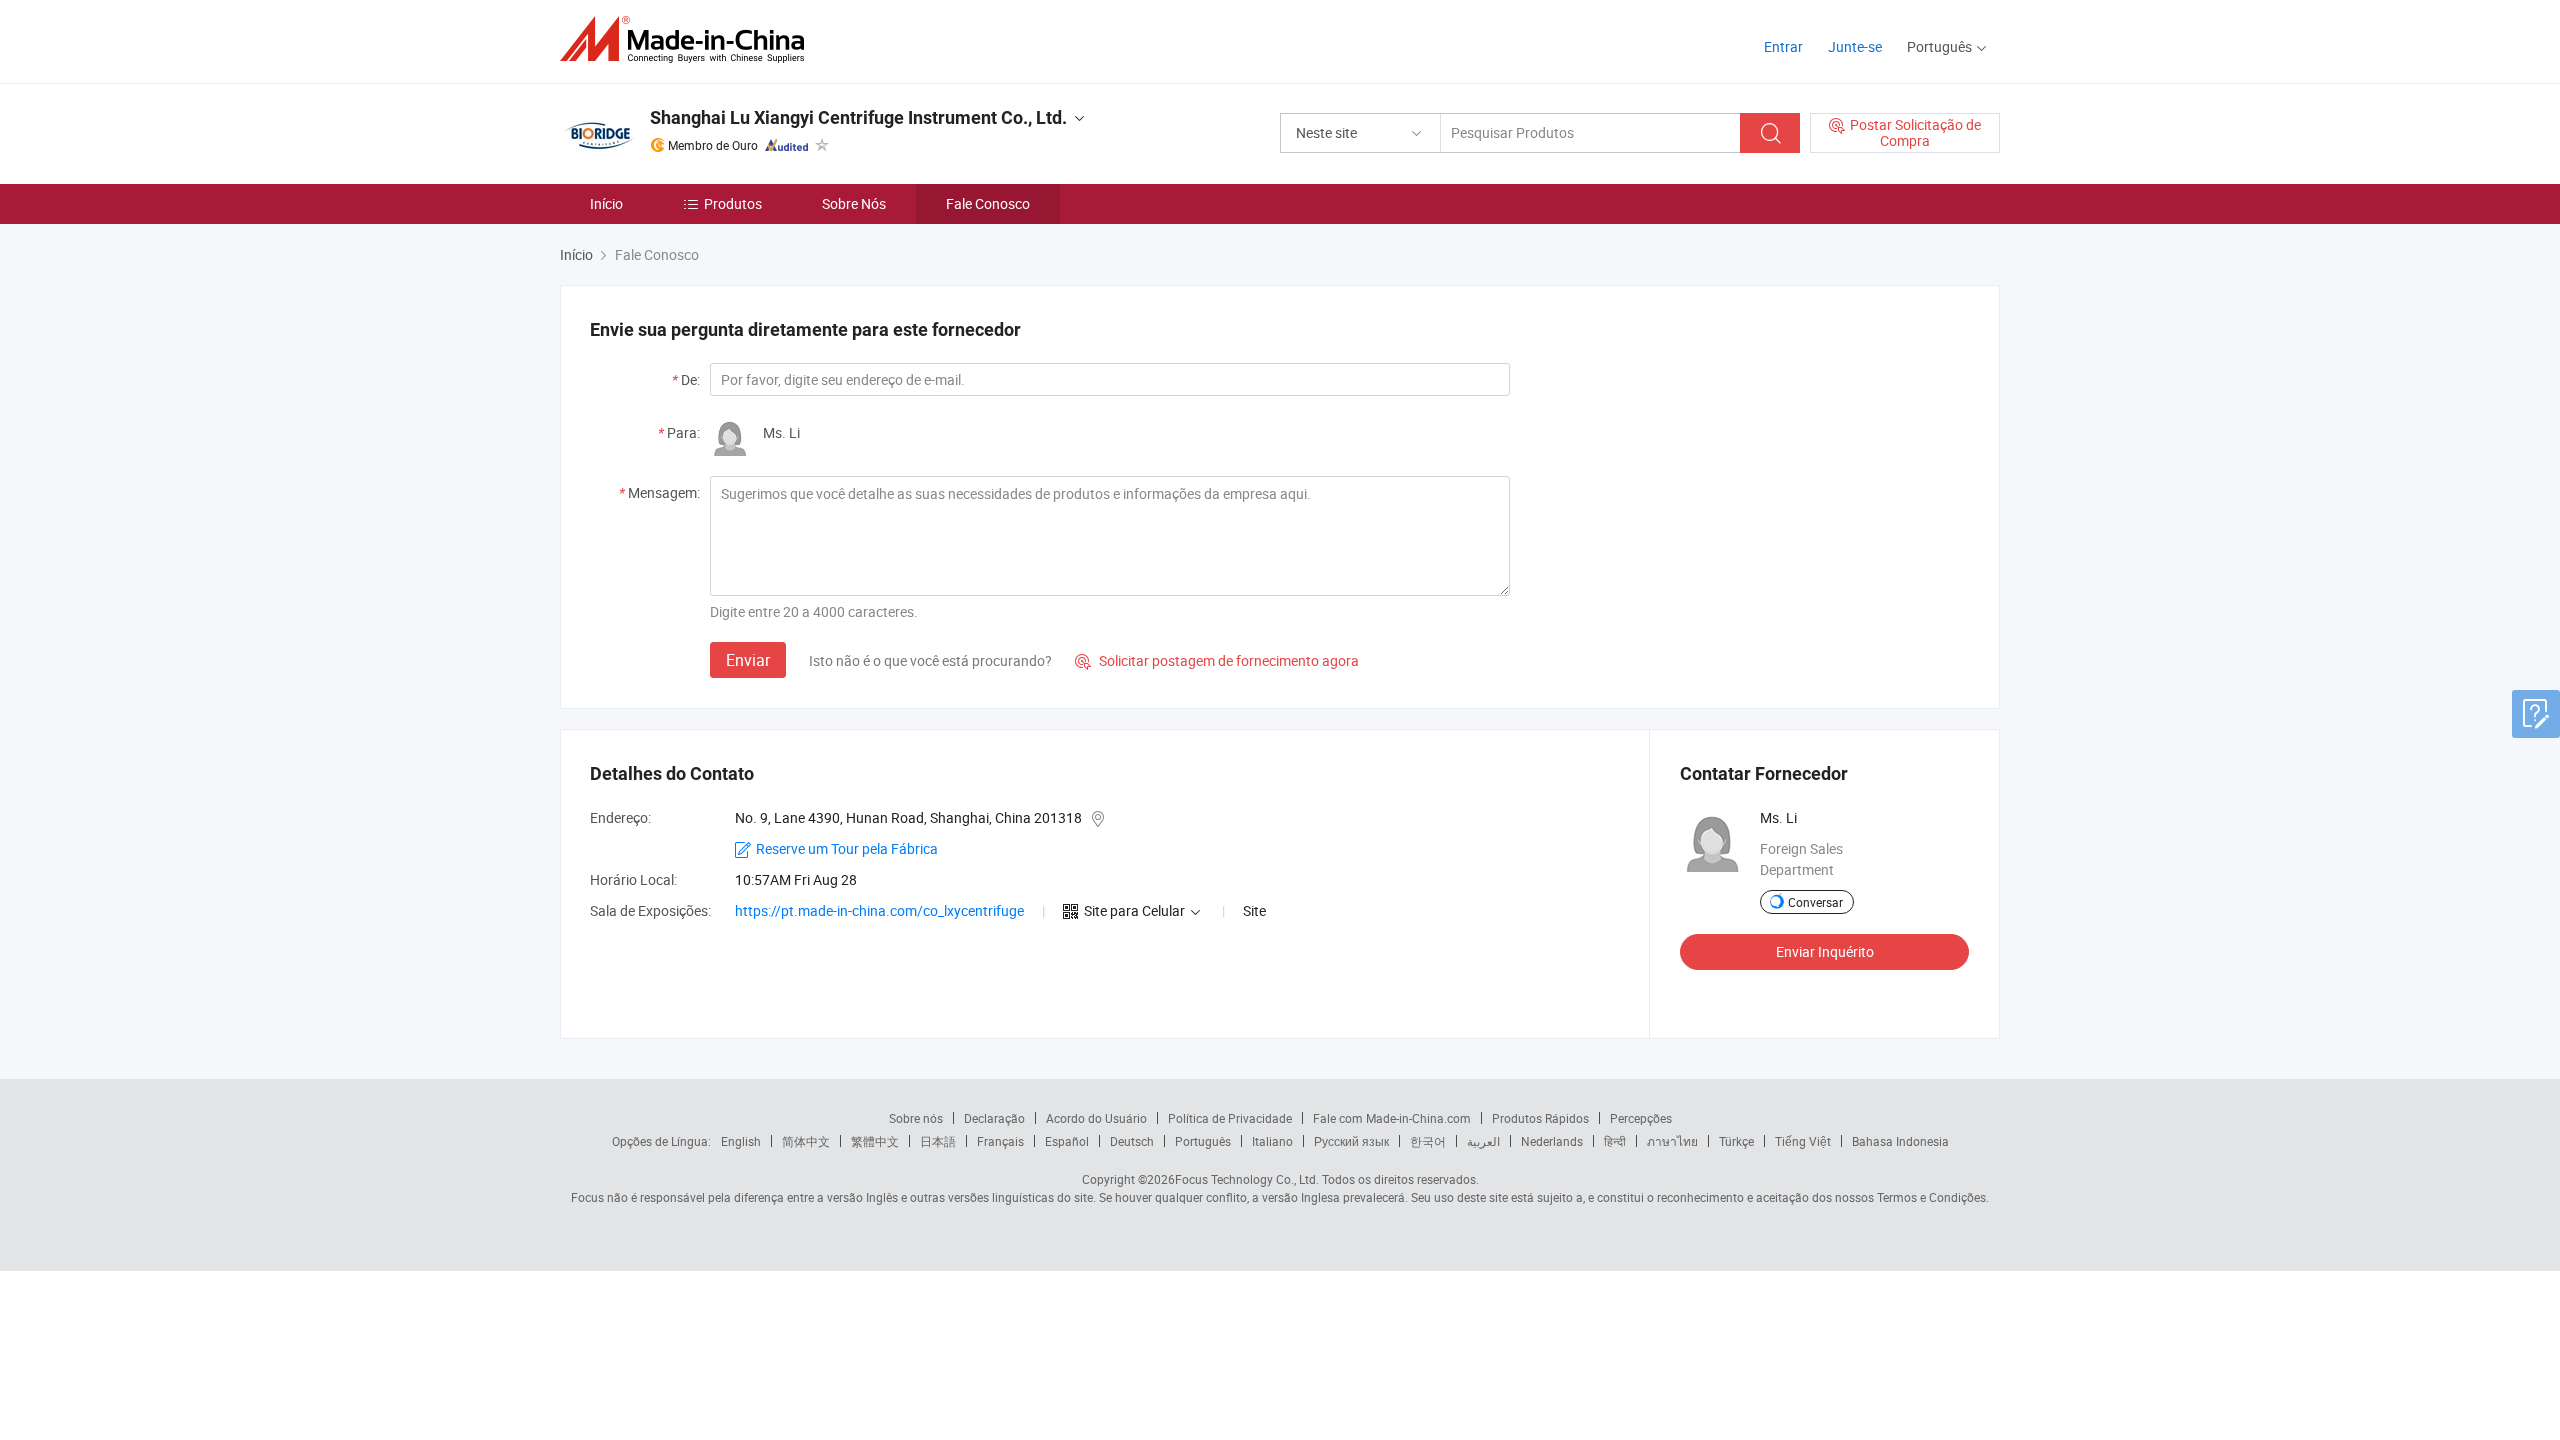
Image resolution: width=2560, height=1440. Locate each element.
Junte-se (1855, 46)
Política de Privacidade (1230, 1118)
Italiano (1272, 1141)
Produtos (733, 203)
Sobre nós (916, 1118)
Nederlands (1552, 1141)
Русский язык (1351, 1141)
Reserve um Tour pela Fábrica (847, 848)
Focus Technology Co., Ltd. (1247, 1179)
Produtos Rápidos (1540, 1118)
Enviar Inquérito (1825, 951)
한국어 (1428, 1141)
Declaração (994, 1118)
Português (1203, 1141)
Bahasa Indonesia (1900, 1141)
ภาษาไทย (1672, 1141)
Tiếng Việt (1803, 1141)
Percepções (1641, 1118)
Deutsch (1132, 1141)
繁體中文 (875, 1141)
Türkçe (1736, 1141)
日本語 (938, 1141)
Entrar (1783, 46)
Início (606, 203)
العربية (1483, 1141)
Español (1067, 1141)
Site (1254, 910)
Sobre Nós (854, 203)
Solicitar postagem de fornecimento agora (1217, 660)
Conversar (1815, 902)
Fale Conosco (988, 203)
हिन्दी (1615, 1141)
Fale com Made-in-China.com (1392, 1118)
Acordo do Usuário (1096, 1118)
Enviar (748, 660)
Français (1000, 1141)
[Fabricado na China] (688, 39)
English (741, 1141)
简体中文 (806, 1141)
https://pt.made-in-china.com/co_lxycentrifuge (879, 910)
